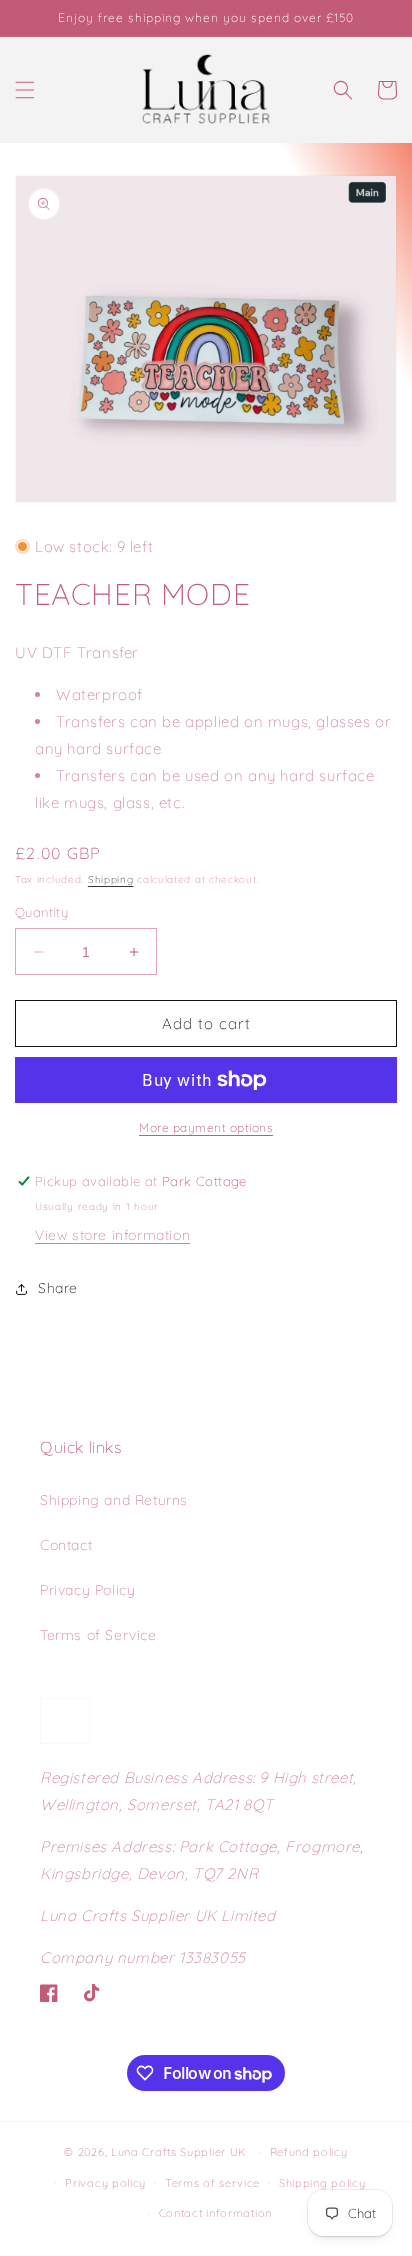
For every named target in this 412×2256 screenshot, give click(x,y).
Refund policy (309, 2152)
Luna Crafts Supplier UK (181, 2152)
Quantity (41, 912)
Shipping (111, 879)
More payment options (206, 1127)
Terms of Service (98, 1635)
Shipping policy (322, 2183)
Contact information (215, 2213)
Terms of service (212, 2183)
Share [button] (58, 1288)
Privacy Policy (87, 1590)
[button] (25, 90)
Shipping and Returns (114, 1500)
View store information (112, 1235)
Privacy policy (105, 2183)
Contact (66, 1545)
